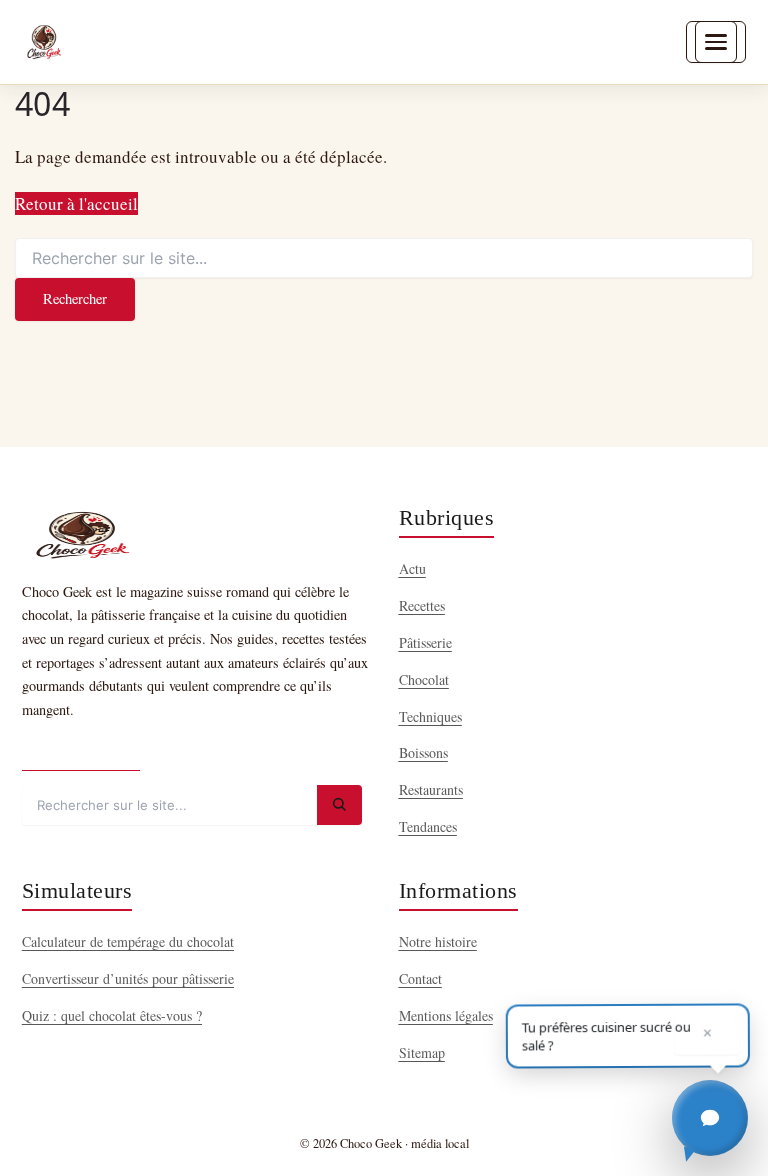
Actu (412, 568)
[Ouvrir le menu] (716, 42)
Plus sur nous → (81, 752)
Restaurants (431, 789)
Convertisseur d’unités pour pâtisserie (128, 978)
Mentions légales (446, 1015)
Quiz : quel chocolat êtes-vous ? (112, 1015)
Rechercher (75, 298)
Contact (420, 978)
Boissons (423, 752)
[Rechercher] (339, 805)
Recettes (422, 605)
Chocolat (424, 679)
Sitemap (422, 1052)
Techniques (430, 716)
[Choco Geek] (44, 42)
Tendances (428, 826)
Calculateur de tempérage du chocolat (128, 941)
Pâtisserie (425, 642)
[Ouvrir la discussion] (710, 1118)
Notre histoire (438, 941)
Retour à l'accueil (76, 203)
